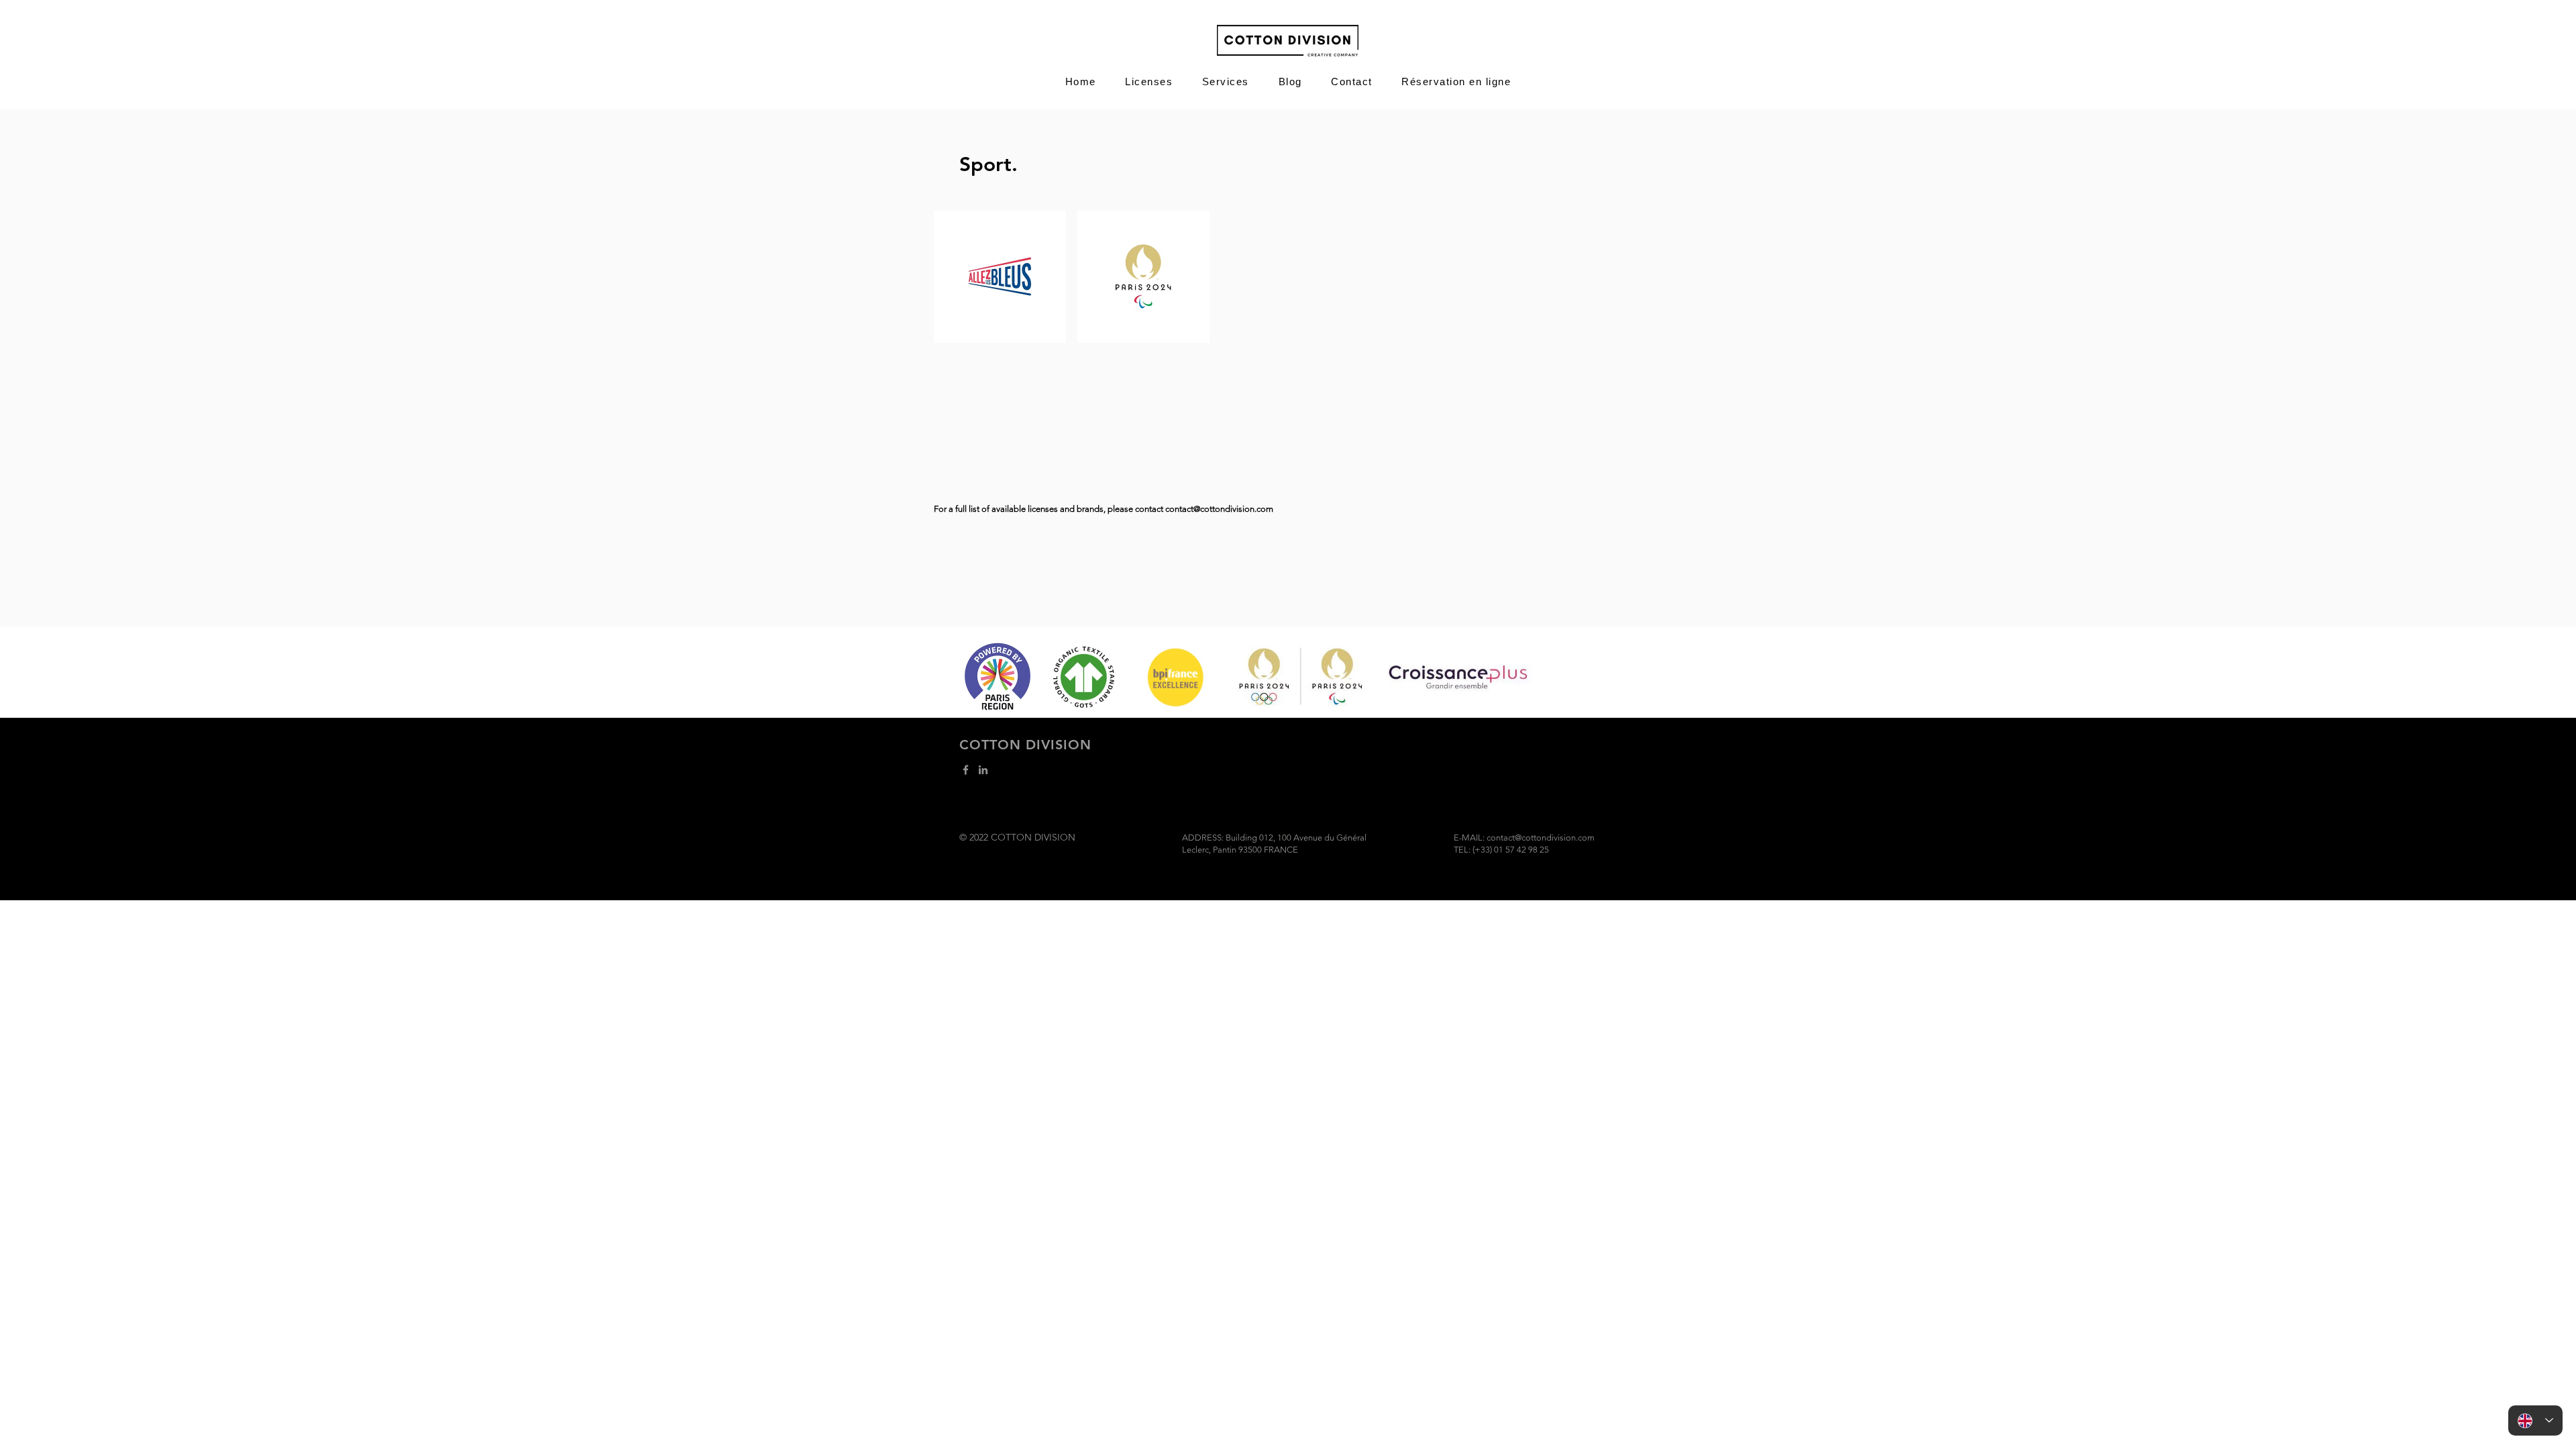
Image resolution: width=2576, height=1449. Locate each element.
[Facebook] (966, 770)
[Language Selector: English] (2535, 1420)
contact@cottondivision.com (1219, 509)
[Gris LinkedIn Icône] (983, 770)
